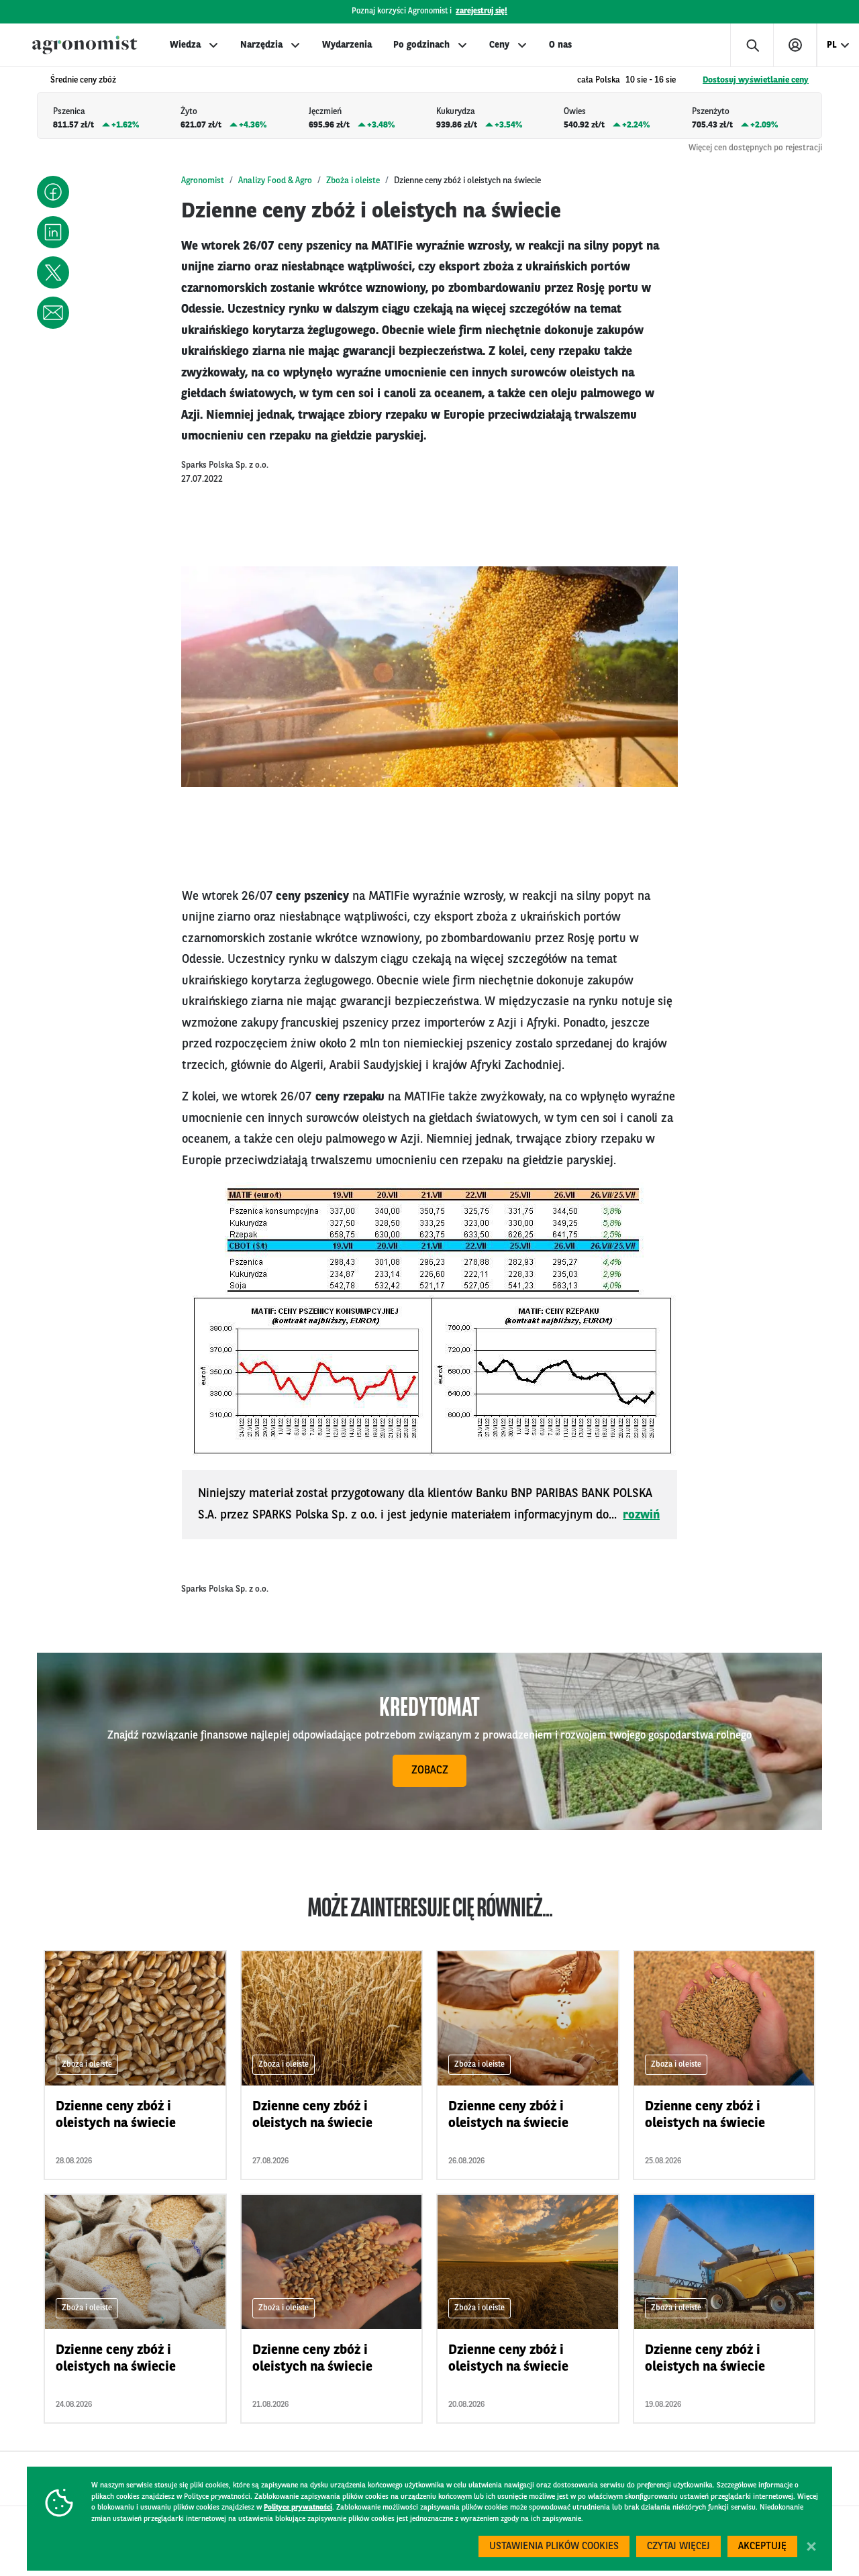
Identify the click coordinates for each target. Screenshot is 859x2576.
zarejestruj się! (482, 11)
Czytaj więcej (678, 2547)
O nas (560, 45)
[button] (53, 192)
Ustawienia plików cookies (554, 2547)
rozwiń (641, 1515)
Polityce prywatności (298, 2508)
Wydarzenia (347, 45)
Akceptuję (762, 2547)
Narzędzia (261, 45)
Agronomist (203, 181)
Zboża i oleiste (353, 181)
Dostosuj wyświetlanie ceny (756, 80)
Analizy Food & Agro (275, 181)
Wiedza (185, 45)
